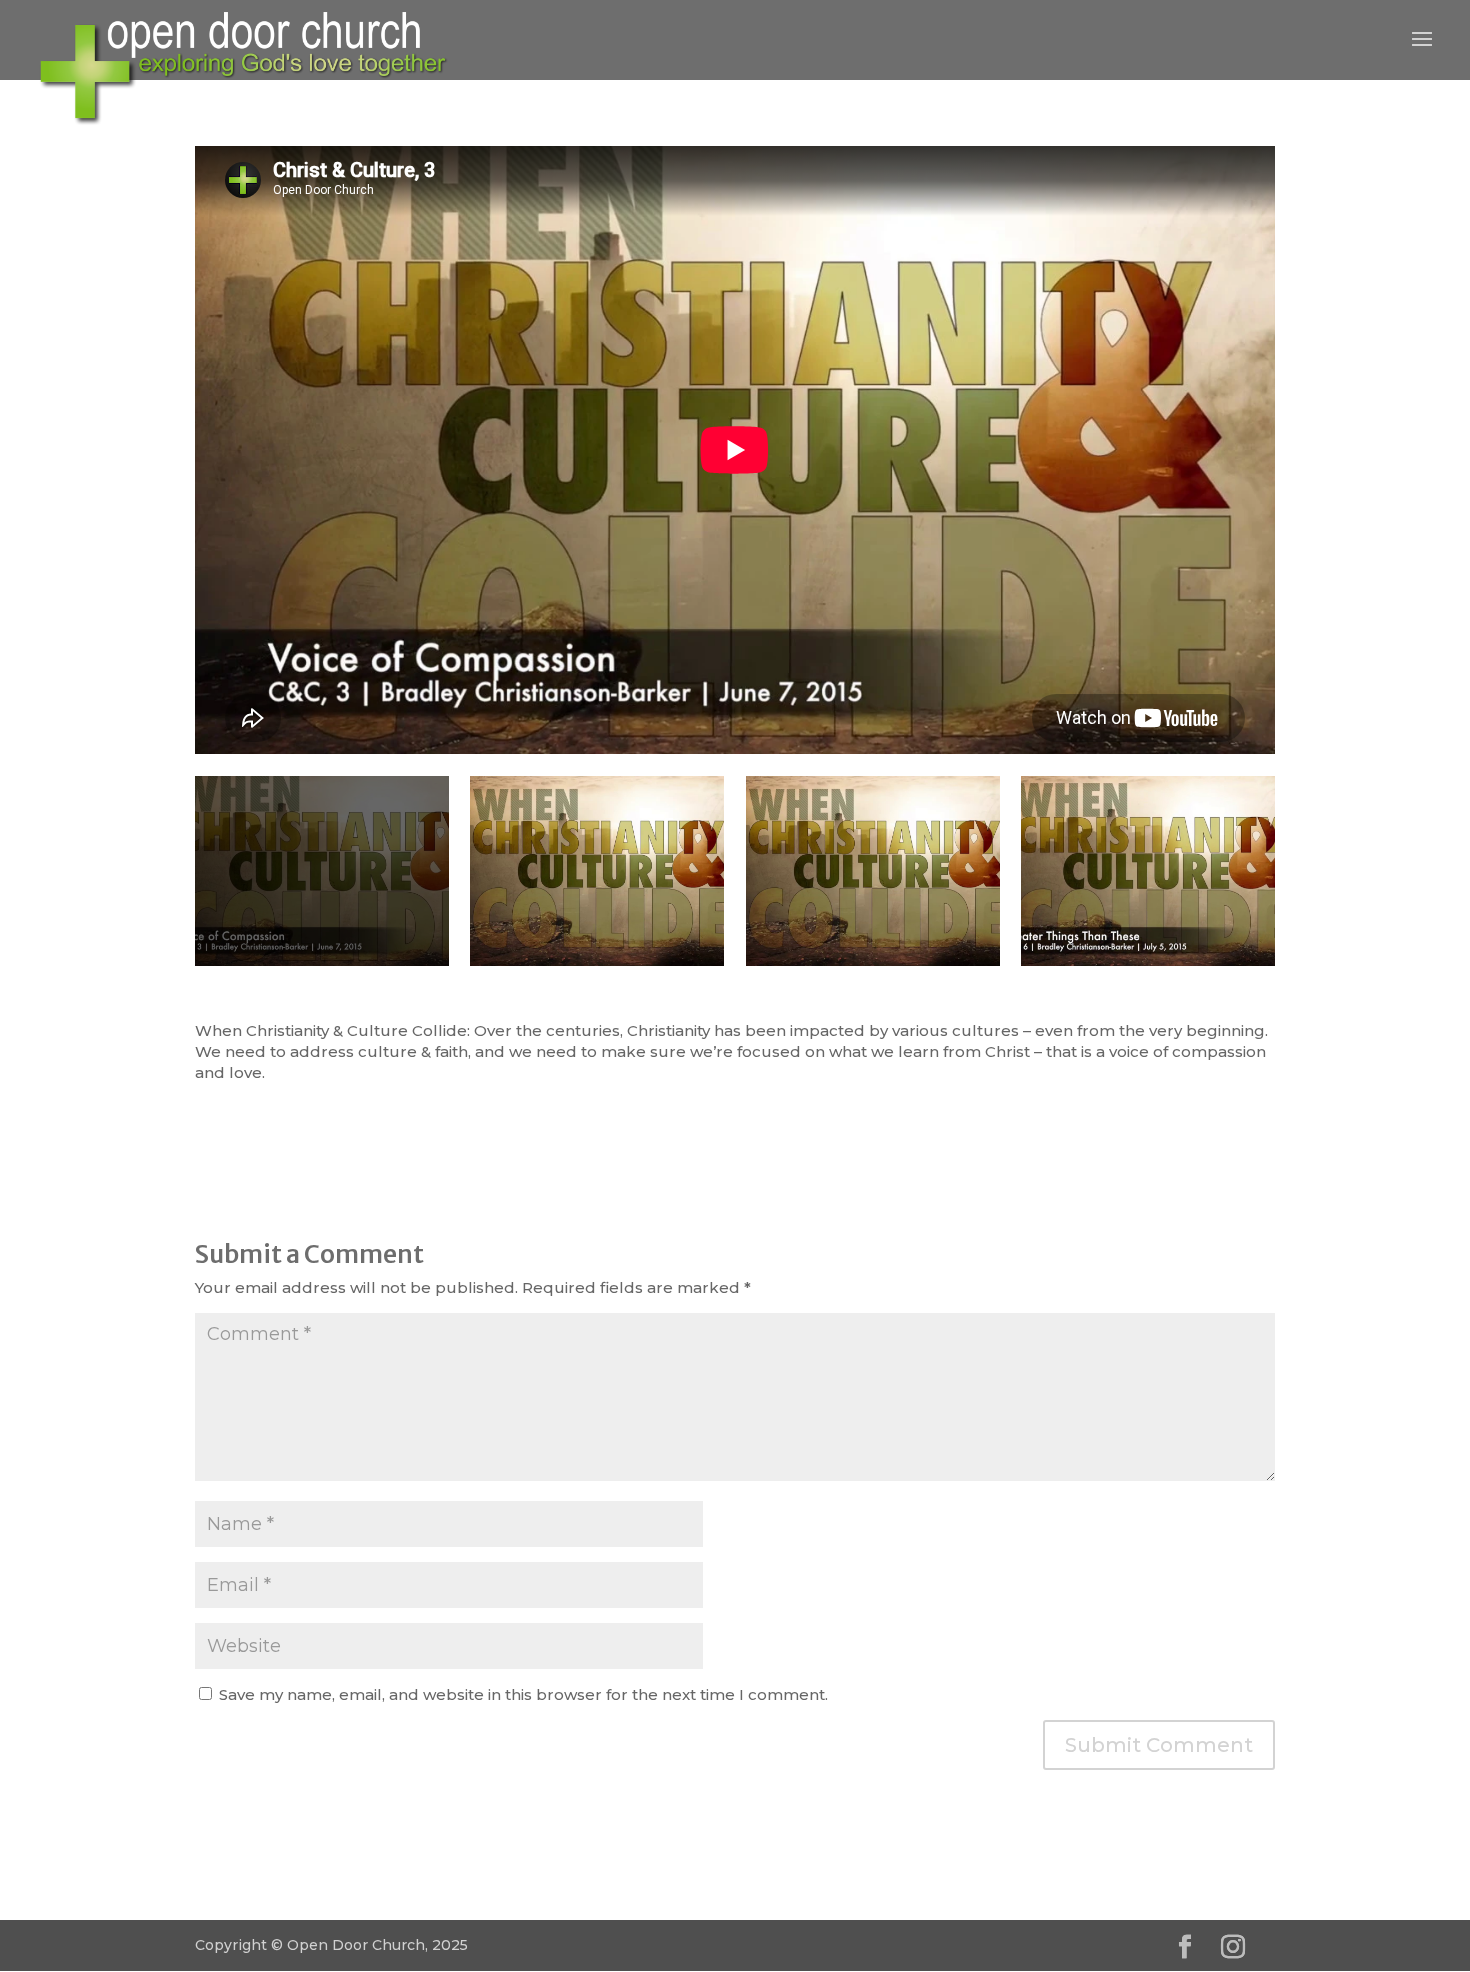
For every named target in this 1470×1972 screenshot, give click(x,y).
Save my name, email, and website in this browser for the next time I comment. (523, 1694)
